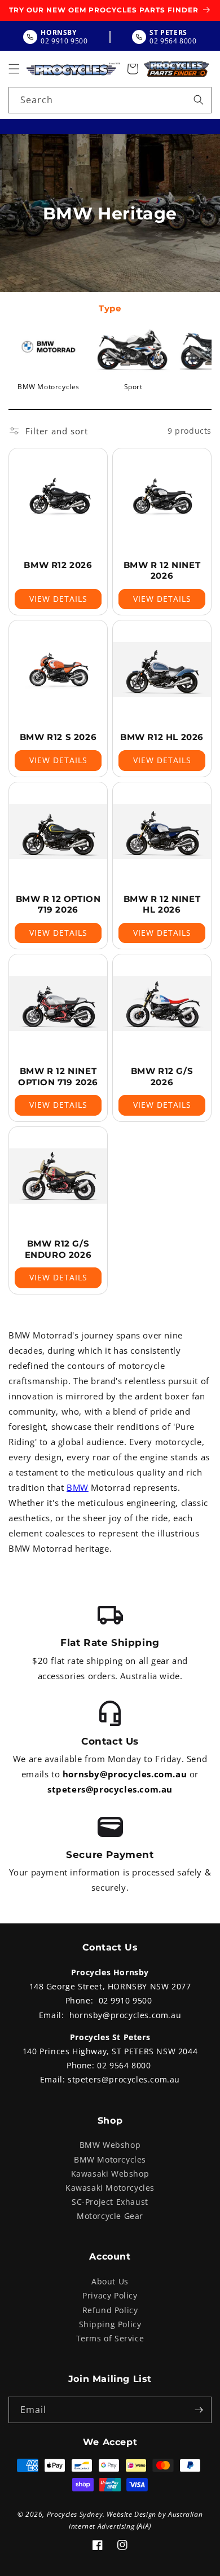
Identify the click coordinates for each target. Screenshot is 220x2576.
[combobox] (110, 100)
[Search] (199, 100)
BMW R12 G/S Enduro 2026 (58, 1249)
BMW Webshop (110, 2145)
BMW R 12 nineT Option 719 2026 (58, 1076)
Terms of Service (110, 2338)
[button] (14, 69)
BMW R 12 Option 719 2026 (58, 904)
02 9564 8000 (124, 2065)
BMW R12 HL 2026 (162, 737)
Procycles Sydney (75, 2514)
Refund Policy (110, 2310)
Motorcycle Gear (110, 2216)
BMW (78, 1487)
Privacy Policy (110, 2295)
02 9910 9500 (126, 2000)
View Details (58, 599)
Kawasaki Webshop (110, 2174)
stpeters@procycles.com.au (110, 1789)
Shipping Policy (110, 2324)
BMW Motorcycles (110, 2159)
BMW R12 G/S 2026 (162, 1076)
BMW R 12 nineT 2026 (162, 571)
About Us (110, 2281)
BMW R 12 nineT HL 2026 (162, 904)
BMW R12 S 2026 (58, 737)
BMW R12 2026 (58, 565)
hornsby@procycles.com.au (125, 1774)
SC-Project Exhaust (110, 2202)
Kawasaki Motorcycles (110, 2188)
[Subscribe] (199, 2410)
